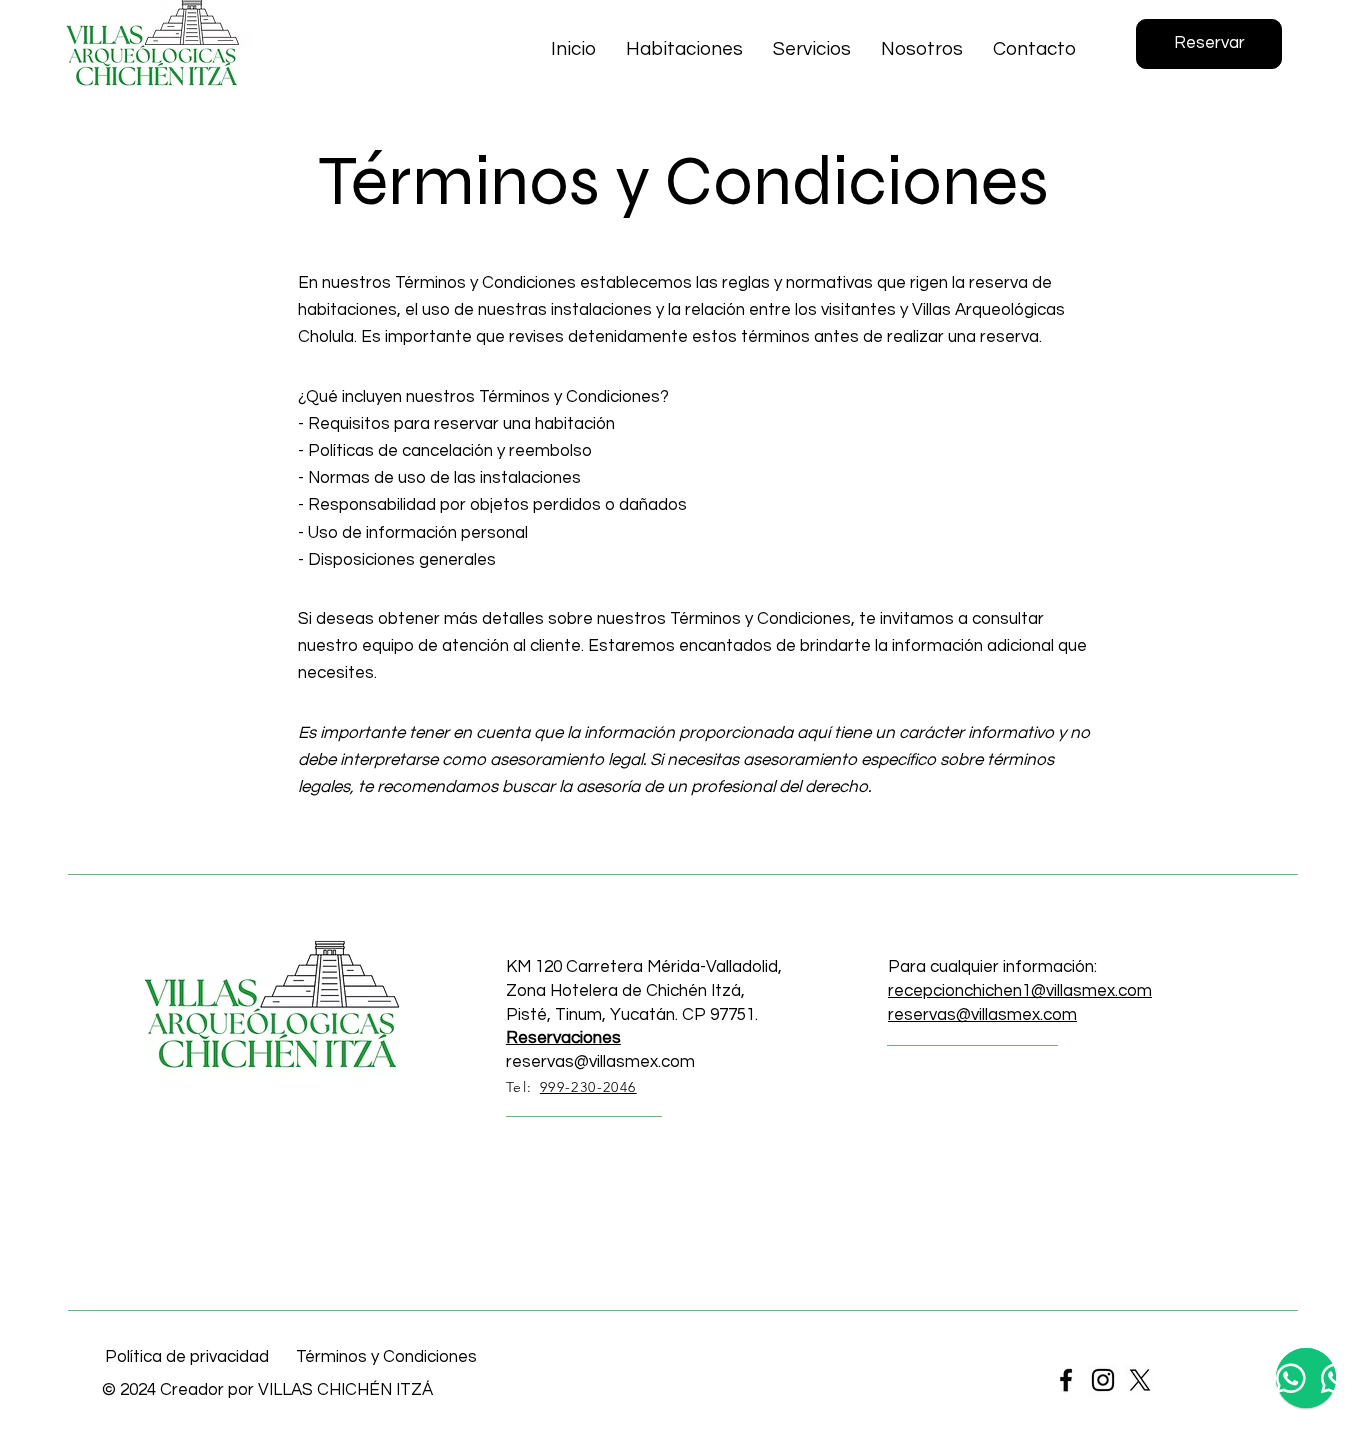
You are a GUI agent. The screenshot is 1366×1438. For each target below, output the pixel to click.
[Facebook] (1066, 1380)
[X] (1140, 1380)
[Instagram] (1103, 1380)
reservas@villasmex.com (600, 1062)
